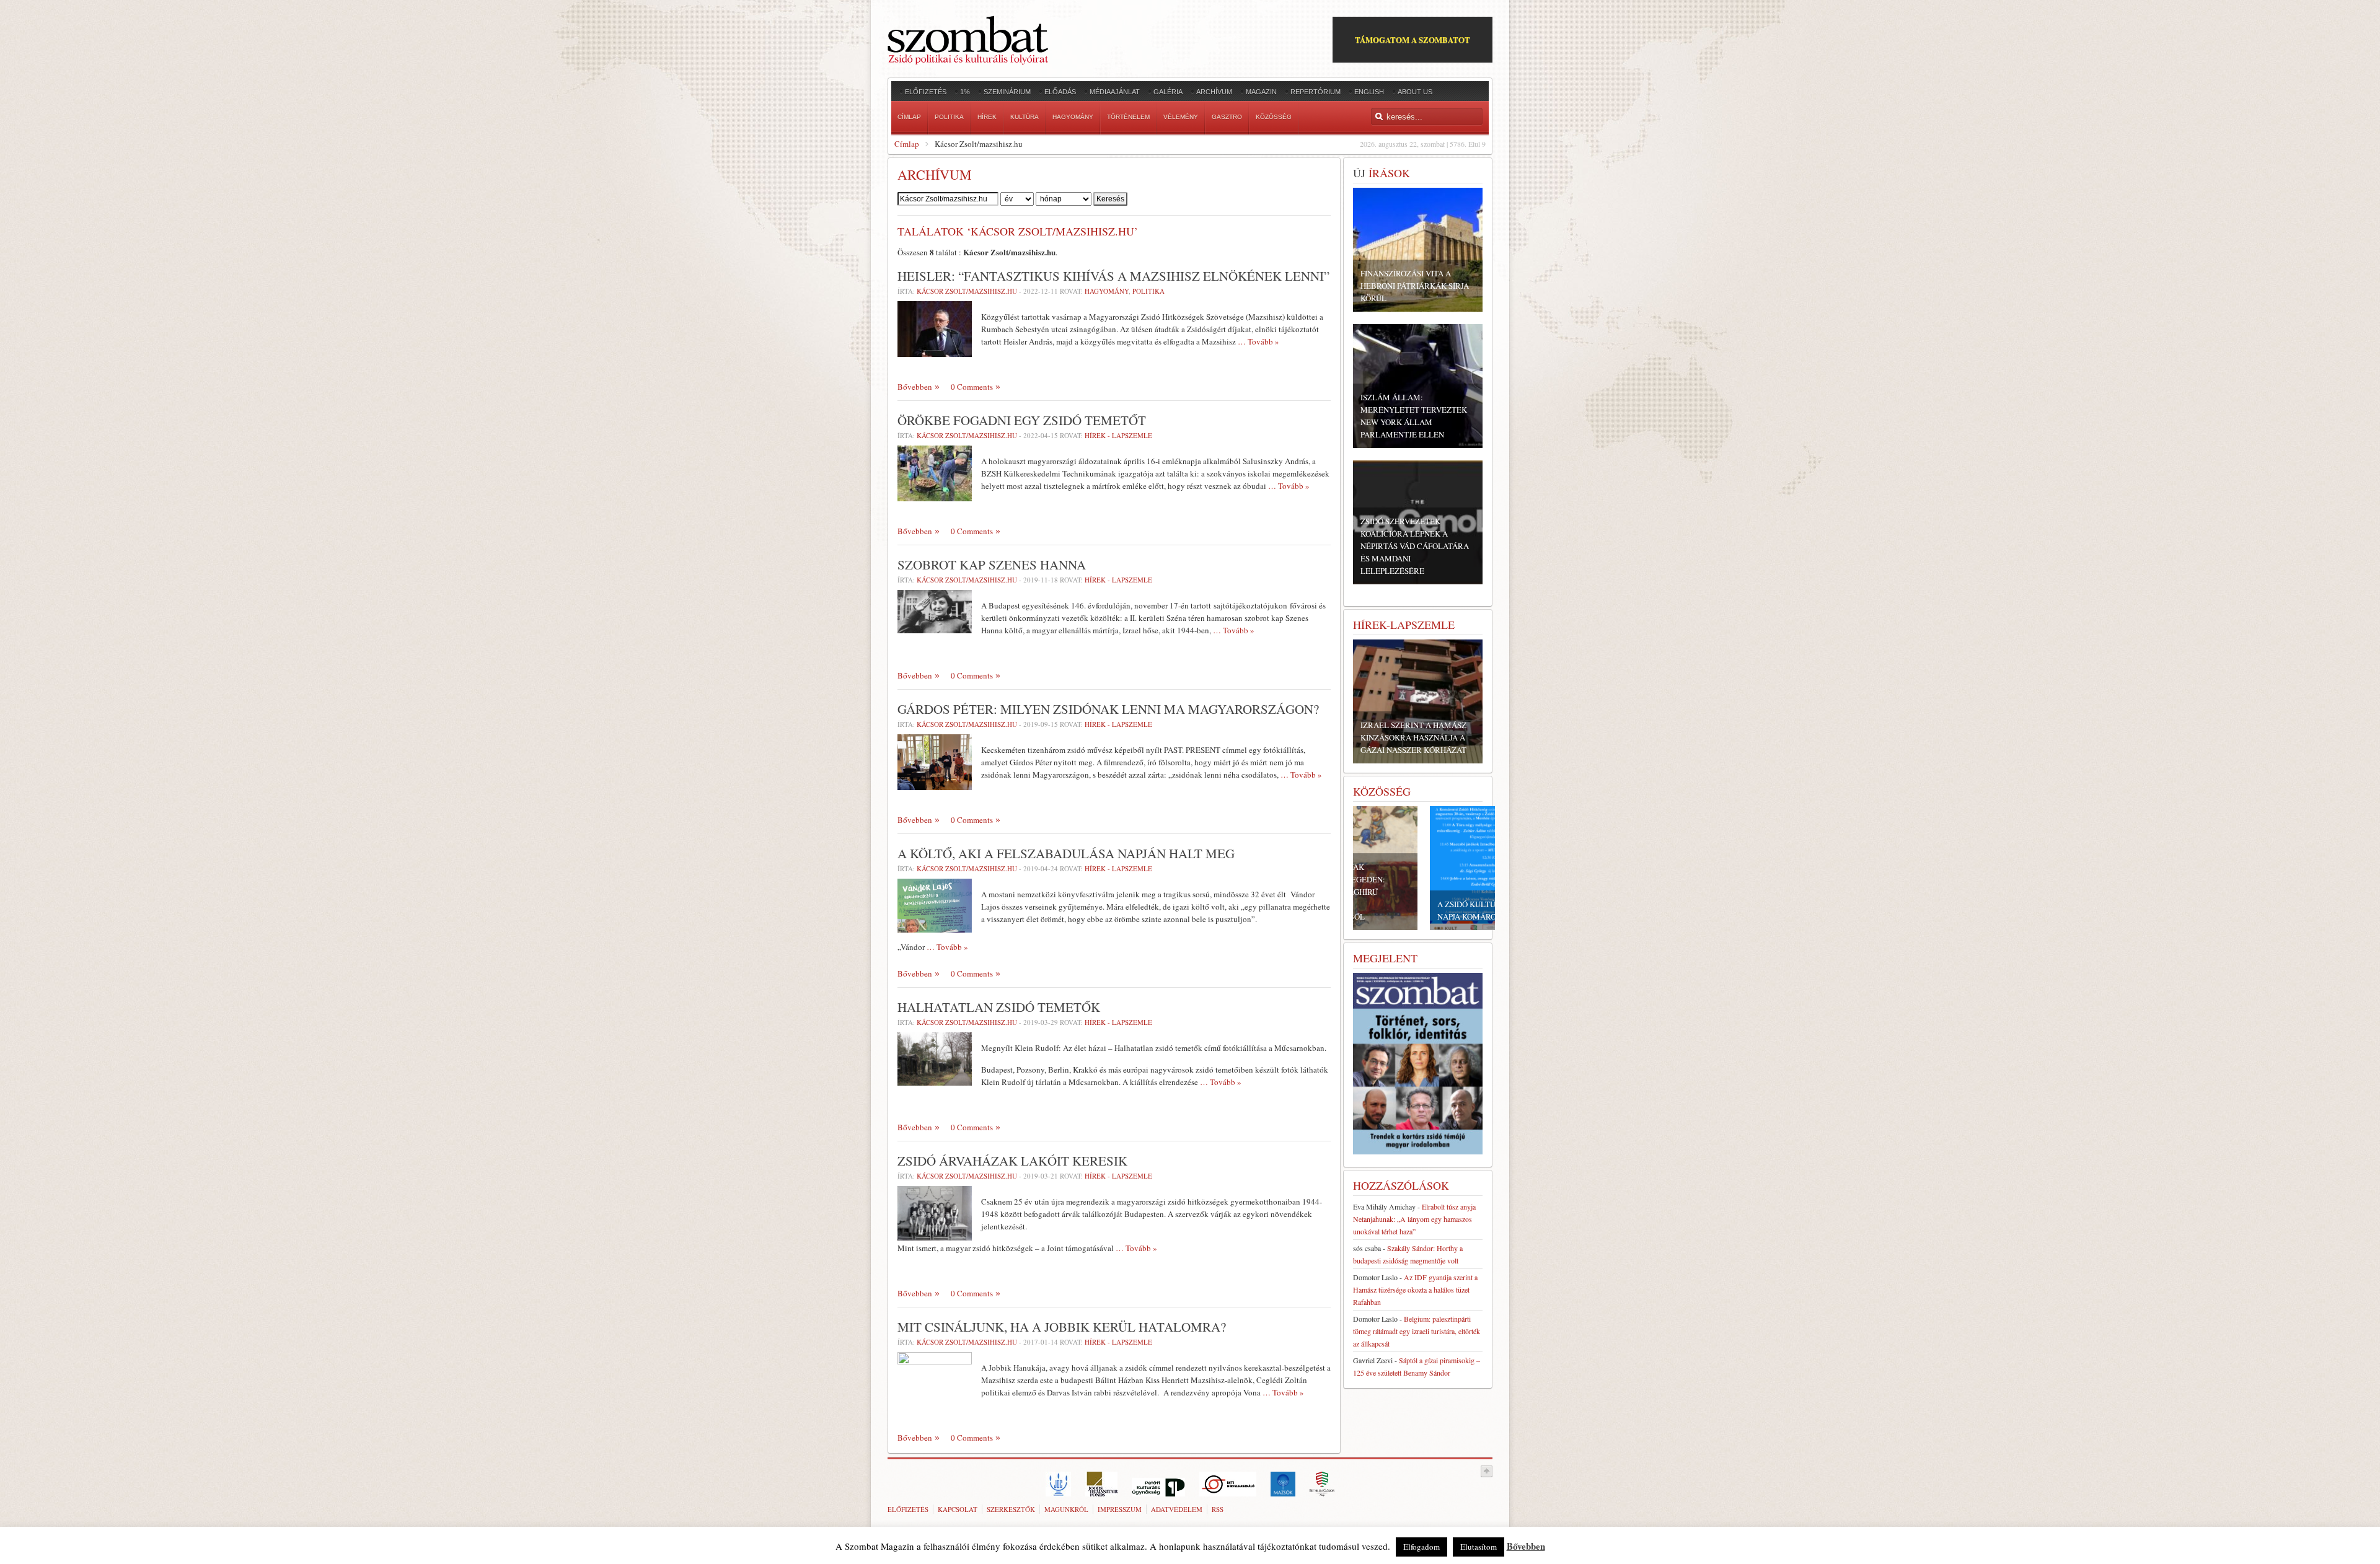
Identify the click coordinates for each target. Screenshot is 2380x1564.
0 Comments (972, 387)
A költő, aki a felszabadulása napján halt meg (1066, 853)
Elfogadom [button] (1421, 1547)
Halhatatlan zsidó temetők (999, 1007)
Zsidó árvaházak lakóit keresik (1012, 1161)
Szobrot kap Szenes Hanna (992, 565)
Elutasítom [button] (1479, 1547)
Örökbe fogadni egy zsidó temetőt (1022, 420)
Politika (1148, 291)
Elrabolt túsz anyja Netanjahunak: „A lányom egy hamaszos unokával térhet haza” (1414, 1219)
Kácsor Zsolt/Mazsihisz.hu (967, 580)
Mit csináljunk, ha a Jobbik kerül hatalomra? (1062, 1327)
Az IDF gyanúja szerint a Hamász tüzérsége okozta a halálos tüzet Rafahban (1415, 1289)
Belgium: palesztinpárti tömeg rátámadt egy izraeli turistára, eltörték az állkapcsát (1417, 1331)
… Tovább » (1258, 341)
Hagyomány (1107, 291)
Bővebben (915, 387)
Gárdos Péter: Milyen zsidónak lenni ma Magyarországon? (1108, 709)
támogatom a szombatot (1413, 39)
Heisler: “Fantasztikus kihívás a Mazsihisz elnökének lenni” (1113, 276)
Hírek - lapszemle (1118, 435)
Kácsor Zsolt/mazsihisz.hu (967, 291)
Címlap (907, 144)
